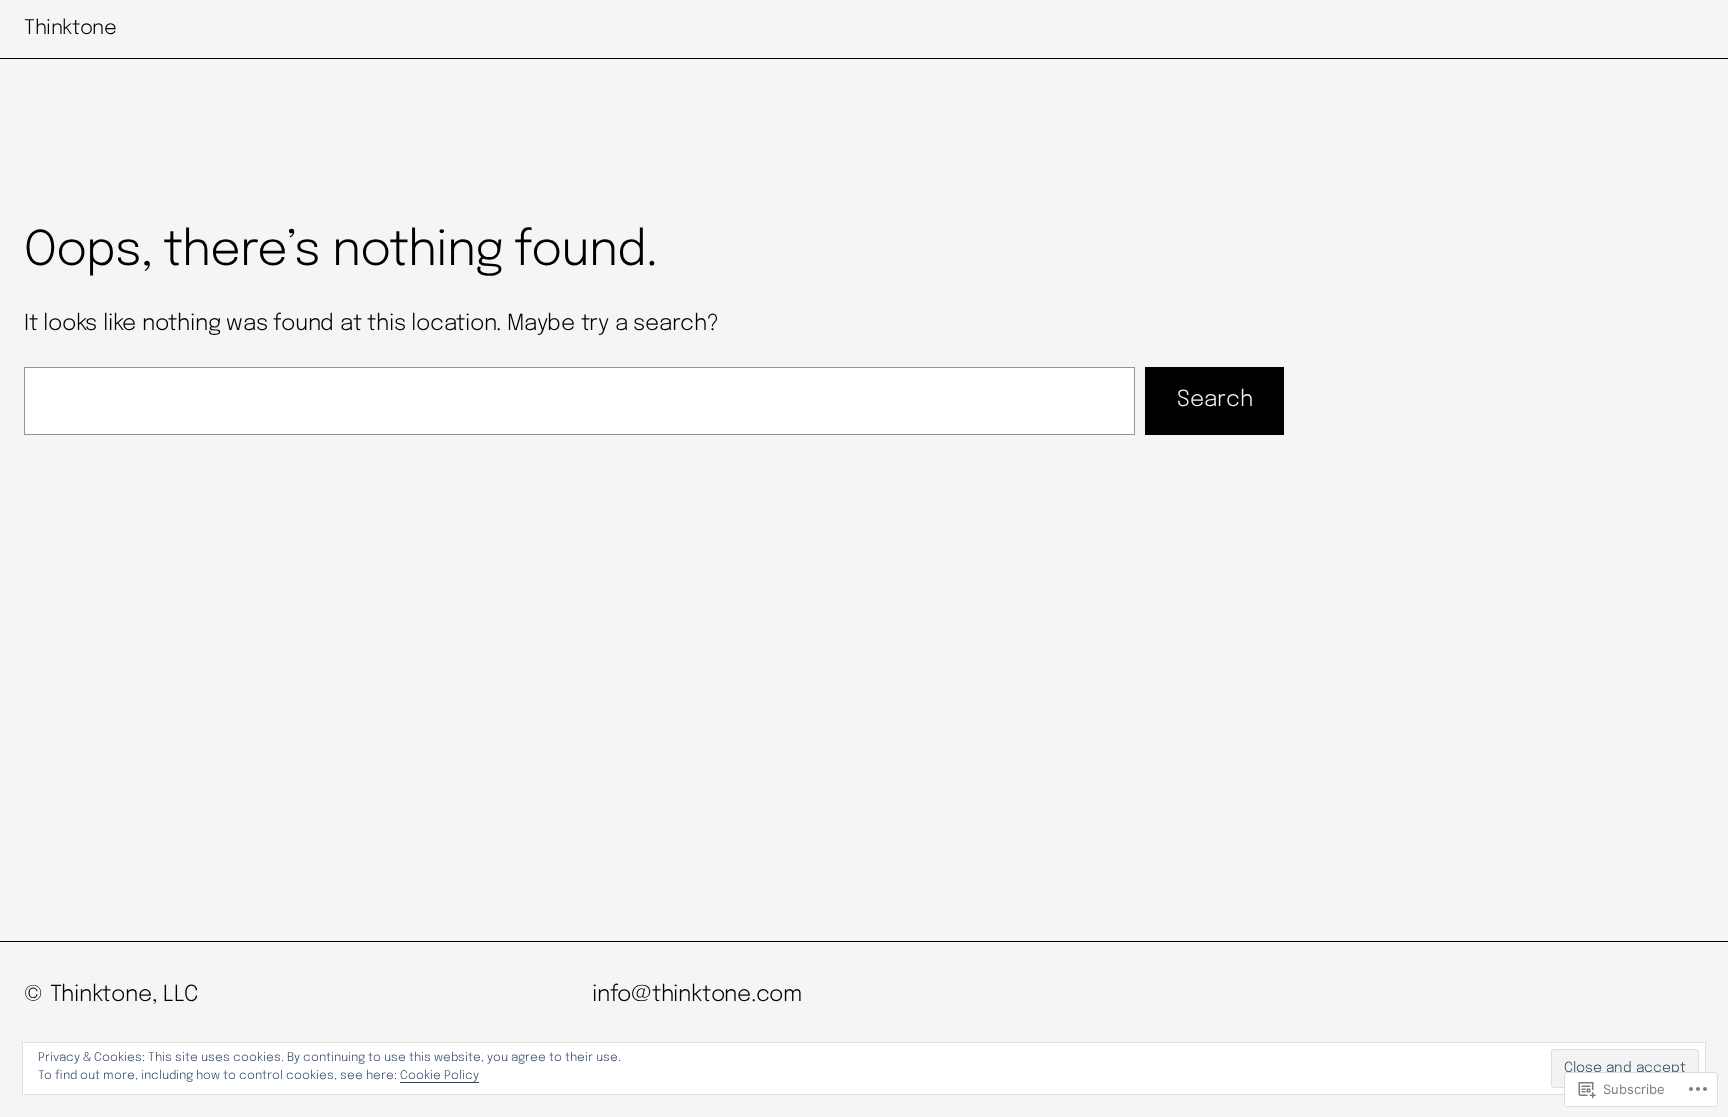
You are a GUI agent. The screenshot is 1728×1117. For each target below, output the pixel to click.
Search (1215, 400)
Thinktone (70, 28)
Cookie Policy (439, 1076)
